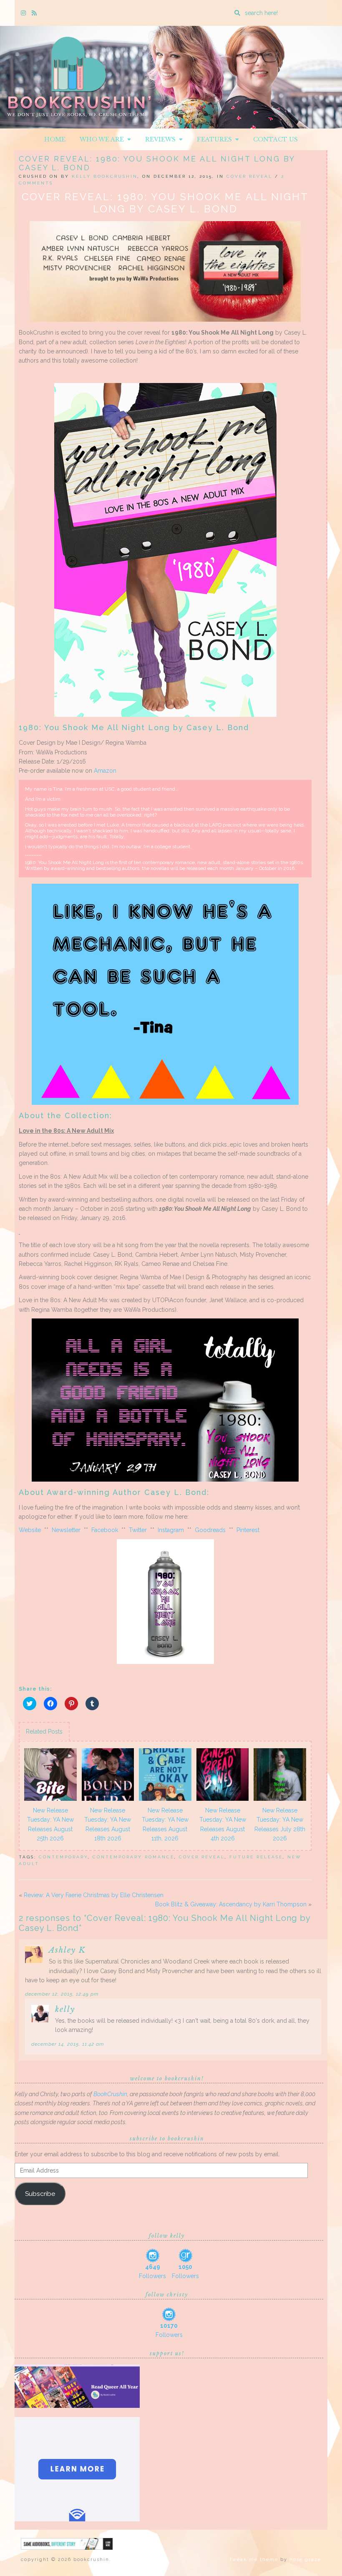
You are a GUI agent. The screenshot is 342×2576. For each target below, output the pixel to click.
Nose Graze (305, 2560)
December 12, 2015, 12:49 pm (62, 1994)
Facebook (105, 1530)
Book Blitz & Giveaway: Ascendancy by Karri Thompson (231, 1904)
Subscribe (40, 2194)
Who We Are (103, 139)
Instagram (171, 1530)
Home (55, 139)
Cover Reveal (249, 176)
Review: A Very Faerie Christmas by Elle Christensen (94, 1895)
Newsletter (66, 1530)
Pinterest (248, 1530)
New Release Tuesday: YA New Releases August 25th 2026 (50, 1824)
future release (256, 1857)
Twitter (138, 1530)
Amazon (105, 771)
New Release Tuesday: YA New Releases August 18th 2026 (108, 1824)
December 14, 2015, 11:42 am (68, 2044)
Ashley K (67, 1950)
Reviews (162, 139)
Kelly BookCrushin (105, 176)
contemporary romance (133, 1857)
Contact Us (275, 139)
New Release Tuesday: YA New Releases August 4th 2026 (223, 1824)
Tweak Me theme (254, 2560)
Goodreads (210, 1530)
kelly (65, 2009)
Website (30, 1530)
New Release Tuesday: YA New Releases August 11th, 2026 (165, 1824)
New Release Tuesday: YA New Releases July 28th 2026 (280, 1824)
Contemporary (63, 1857)
